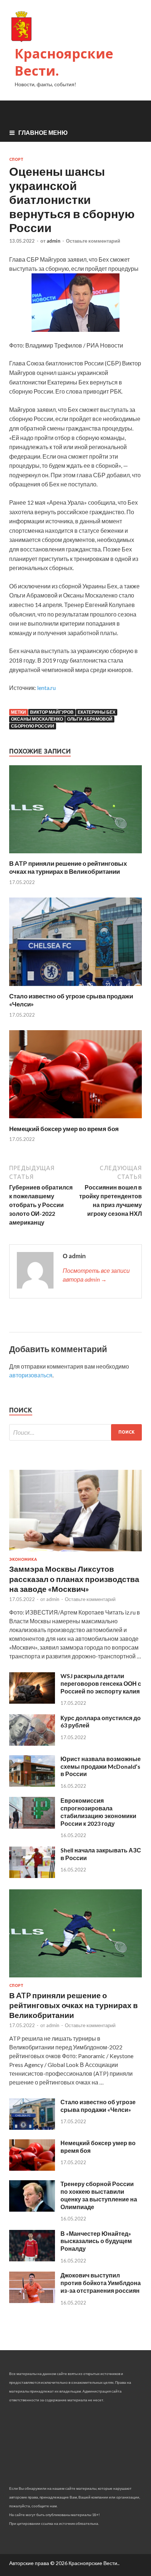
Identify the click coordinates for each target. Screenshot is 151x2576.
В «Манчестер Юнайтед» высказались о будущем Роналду (96, 2241)
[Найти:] (75, 1432)
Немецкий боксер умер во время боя (64, 1129)
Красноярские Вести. (64, 62)
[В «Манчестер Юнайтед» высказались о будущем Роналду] (32, 2259)
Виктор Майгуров (52, 712)
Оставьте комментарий (93, 241)
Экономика (23, 1559)
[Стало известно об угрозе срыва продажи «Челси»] (75, 988)
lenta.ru (46, 688)
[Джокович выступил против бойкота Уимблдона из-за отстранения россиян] (32, 2301)
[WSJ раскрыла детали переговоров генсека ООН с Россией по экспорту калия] (32, 1701)
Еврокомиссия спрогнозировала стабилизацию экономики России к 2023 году (98, 1812)
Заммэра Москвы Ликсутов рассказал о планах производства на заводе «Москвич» (74, 1579)
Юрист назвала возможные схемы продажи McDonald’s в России (101, 1766)
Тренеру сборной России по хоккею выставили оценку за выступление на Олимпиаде (99, 2195)
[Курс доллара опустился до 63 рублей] (32, 1743)
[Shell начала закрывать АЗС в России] (32, 1876)
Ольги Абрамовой (90, 719)
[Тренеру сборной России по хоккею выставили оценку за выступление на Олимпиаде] (32, 2209)
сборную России (33, 726)
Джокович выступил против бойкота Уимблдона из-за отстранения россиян (101, 2283)
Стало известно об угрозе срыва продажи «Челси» (98, 2106)
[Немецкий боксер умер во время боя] (75, 1120)
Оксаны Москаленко (37, 719)
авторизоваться (31, 1375)
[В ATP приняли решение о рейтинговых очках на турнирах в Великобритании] (75, 855)
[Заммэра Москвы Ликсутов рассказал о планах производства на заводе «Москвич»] (75, 1553)
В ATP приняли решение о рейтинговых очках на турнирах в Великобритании (68, 867)
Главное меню (43, 132)
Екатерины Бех (97, 712)
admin (54, 241)
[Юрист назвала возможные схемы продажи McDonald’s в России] (32, 1784)
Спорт (16, 159)
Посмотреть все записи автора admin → (96, 1275)
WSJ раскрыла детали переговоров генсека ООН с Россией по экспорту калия (101, 1683)
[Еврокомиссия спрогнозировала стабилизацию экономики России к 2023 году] (32, 1826)
